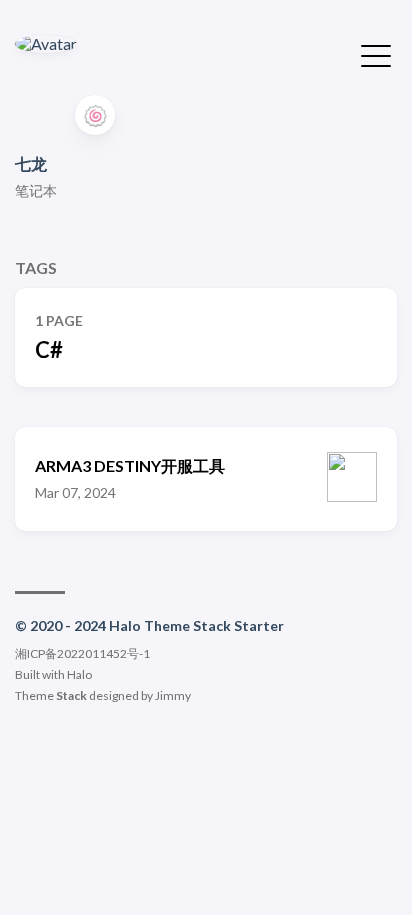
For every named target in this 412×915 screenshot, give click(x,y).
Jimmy (173, 695)
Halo (79, 674)
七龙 (31, 163)
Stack (71, 695)
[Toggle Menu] (376, 54)
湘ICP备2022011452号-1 (82, 653)
